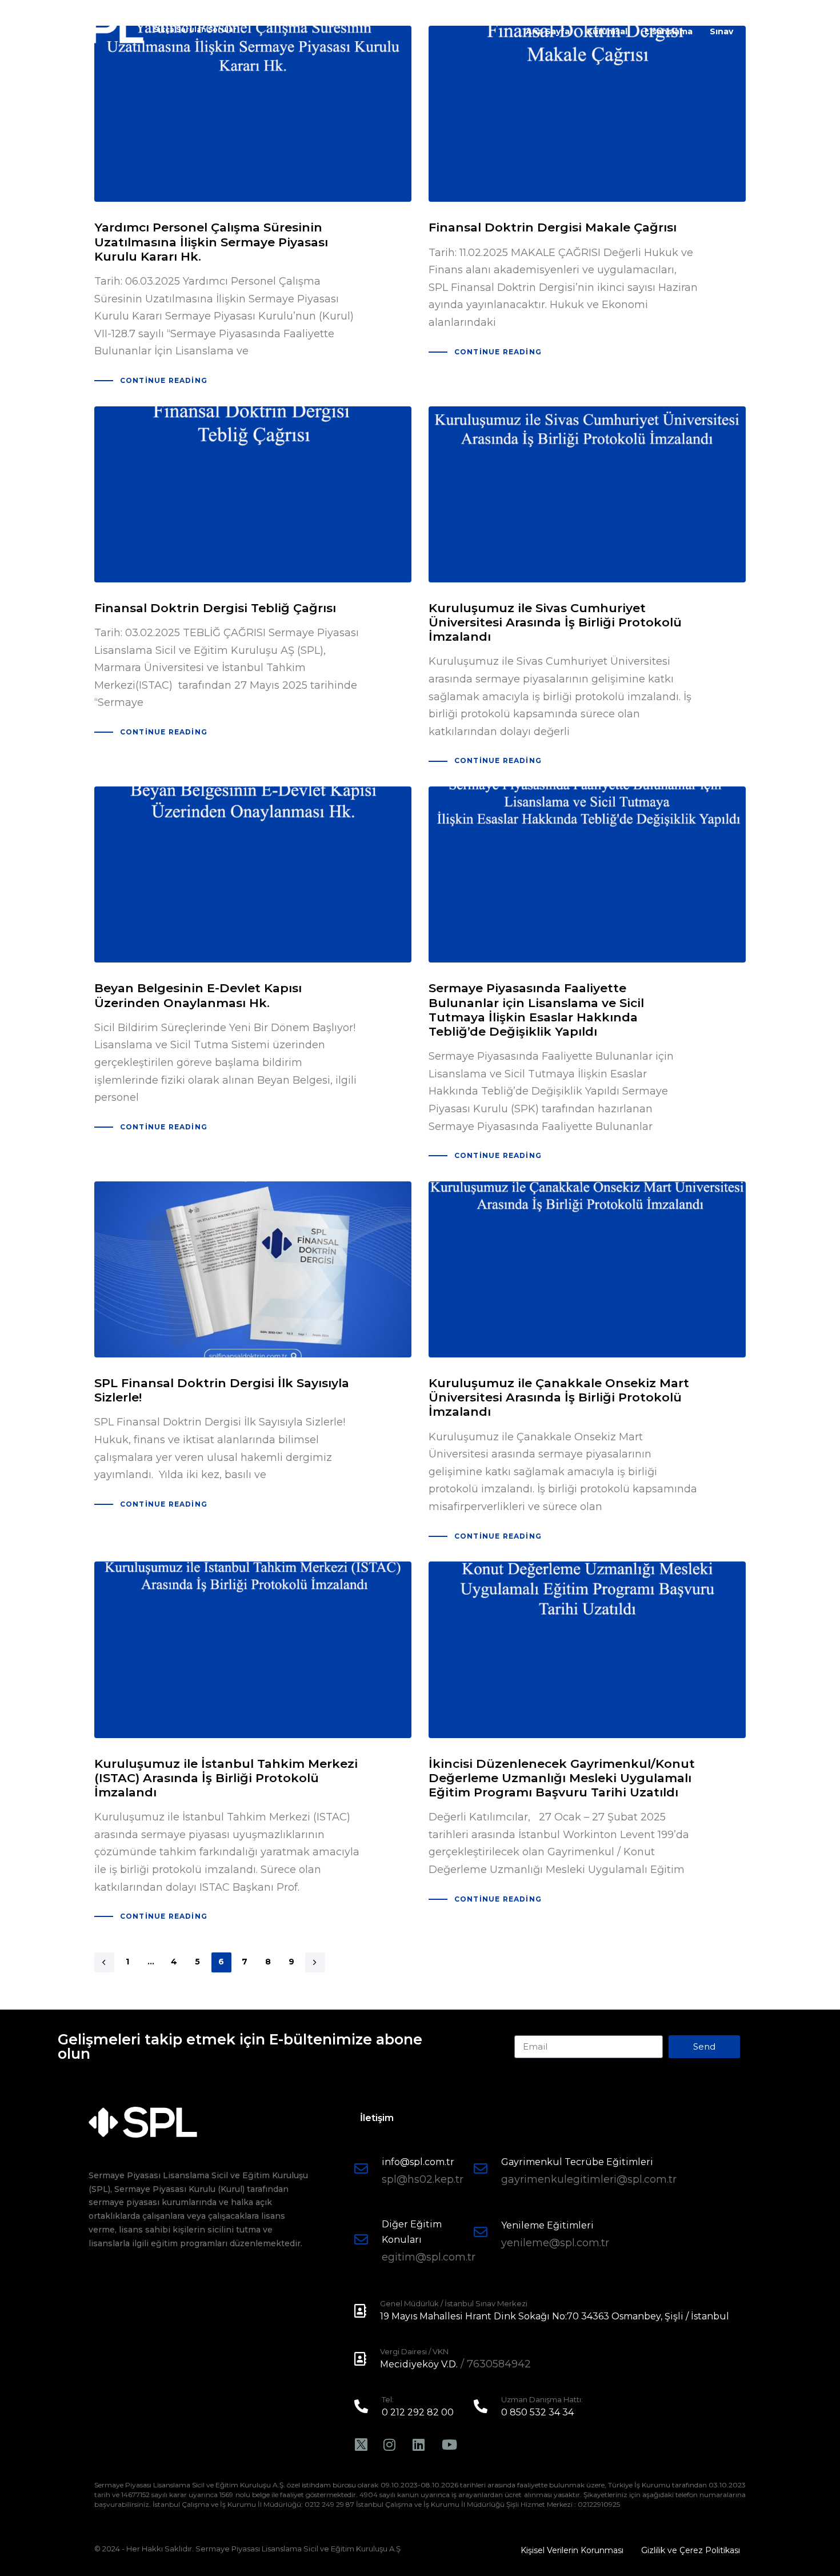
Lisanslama (669, 31)
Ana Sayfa (548, 31)
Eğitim (799, 31)
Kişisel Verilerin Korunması (572, 2550)
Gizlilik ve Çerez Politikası (691, 2550)
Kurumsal (607, 31)
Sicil (759, 31)
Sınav (721, 31)
